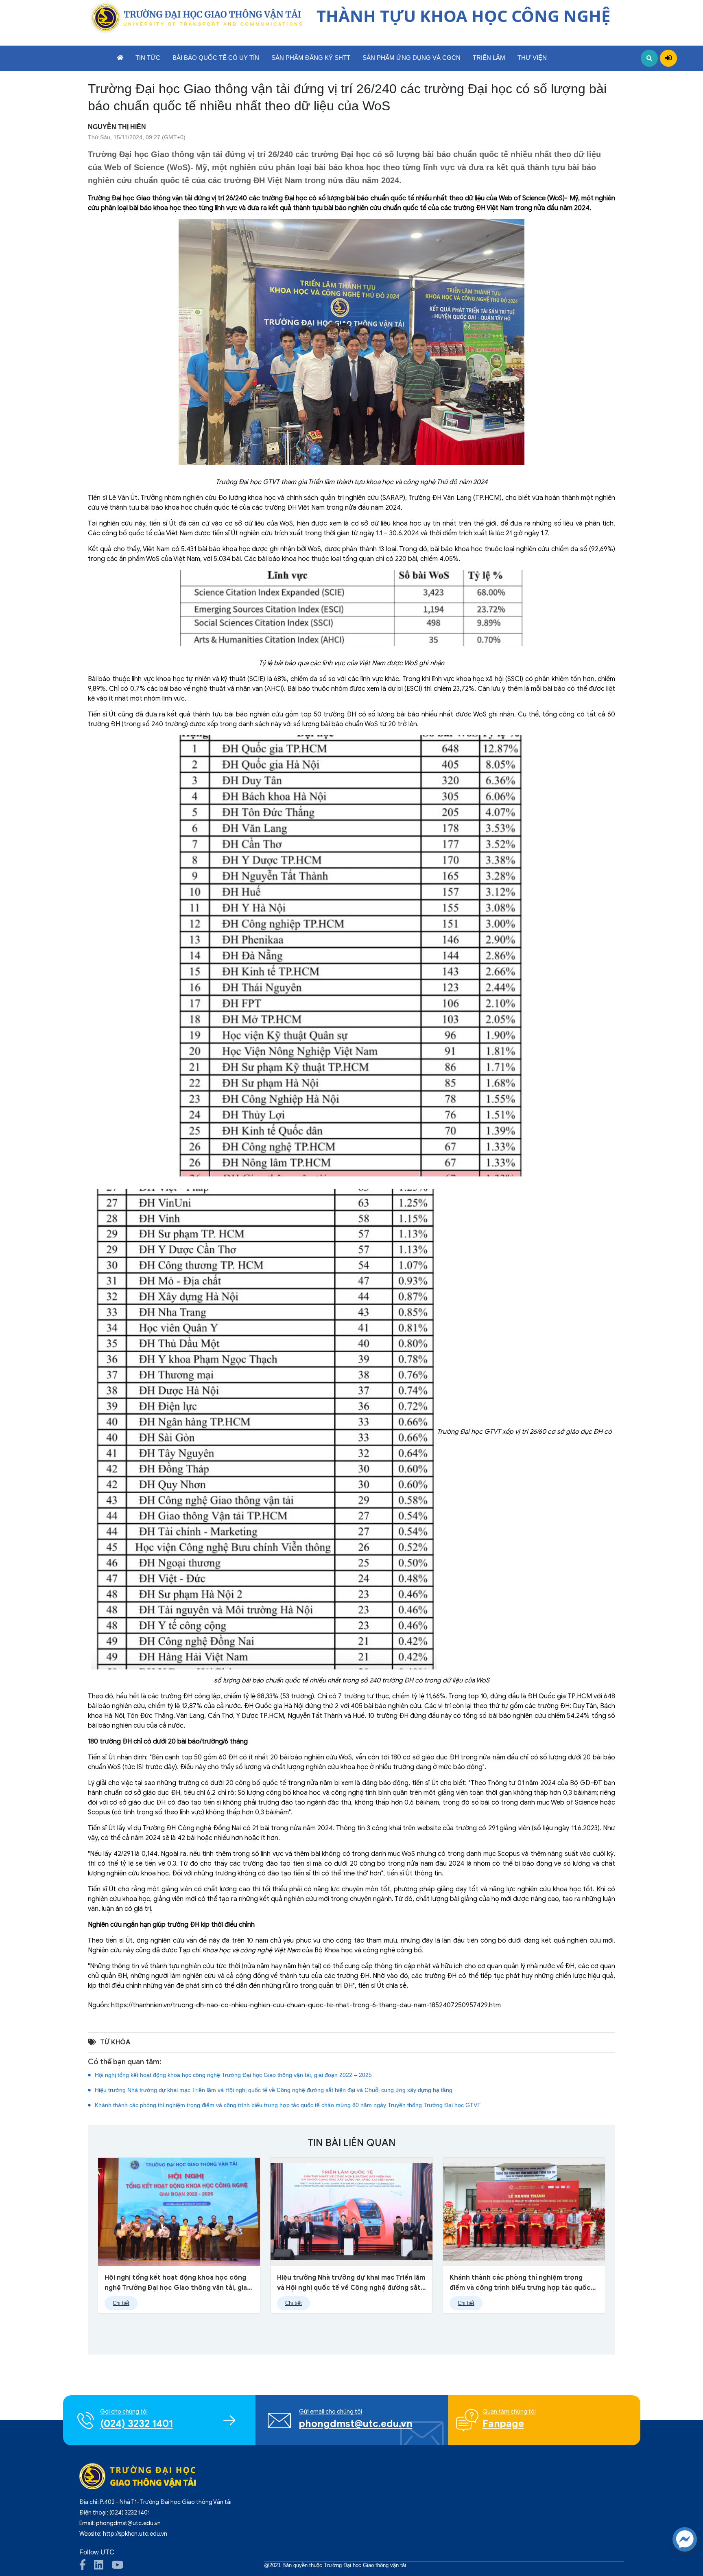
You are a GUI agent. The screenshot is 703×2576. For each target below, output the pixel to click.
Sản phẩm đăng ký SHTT (311, 58)
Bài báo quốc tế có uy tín (216, 58)
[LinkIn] (103, 2567)
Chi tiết (121, 2303)
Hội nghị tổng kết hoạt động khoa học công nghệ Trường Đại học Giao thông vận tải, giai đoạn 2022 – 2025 (233, 2075)
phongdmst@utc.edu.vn (128, 2523)
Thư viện (532, 58)
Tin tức (148, 58)
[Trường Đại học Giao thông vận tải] (195, 18)
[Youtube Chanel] (121, 2567)
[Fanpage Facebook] (87, 2567)
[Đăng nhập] (668, 58)
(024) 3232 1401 (130, 2513)
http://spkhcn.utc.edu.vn (135, 2534)
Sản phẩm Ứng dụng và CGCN (412, 58)
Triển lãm (489, 58)
